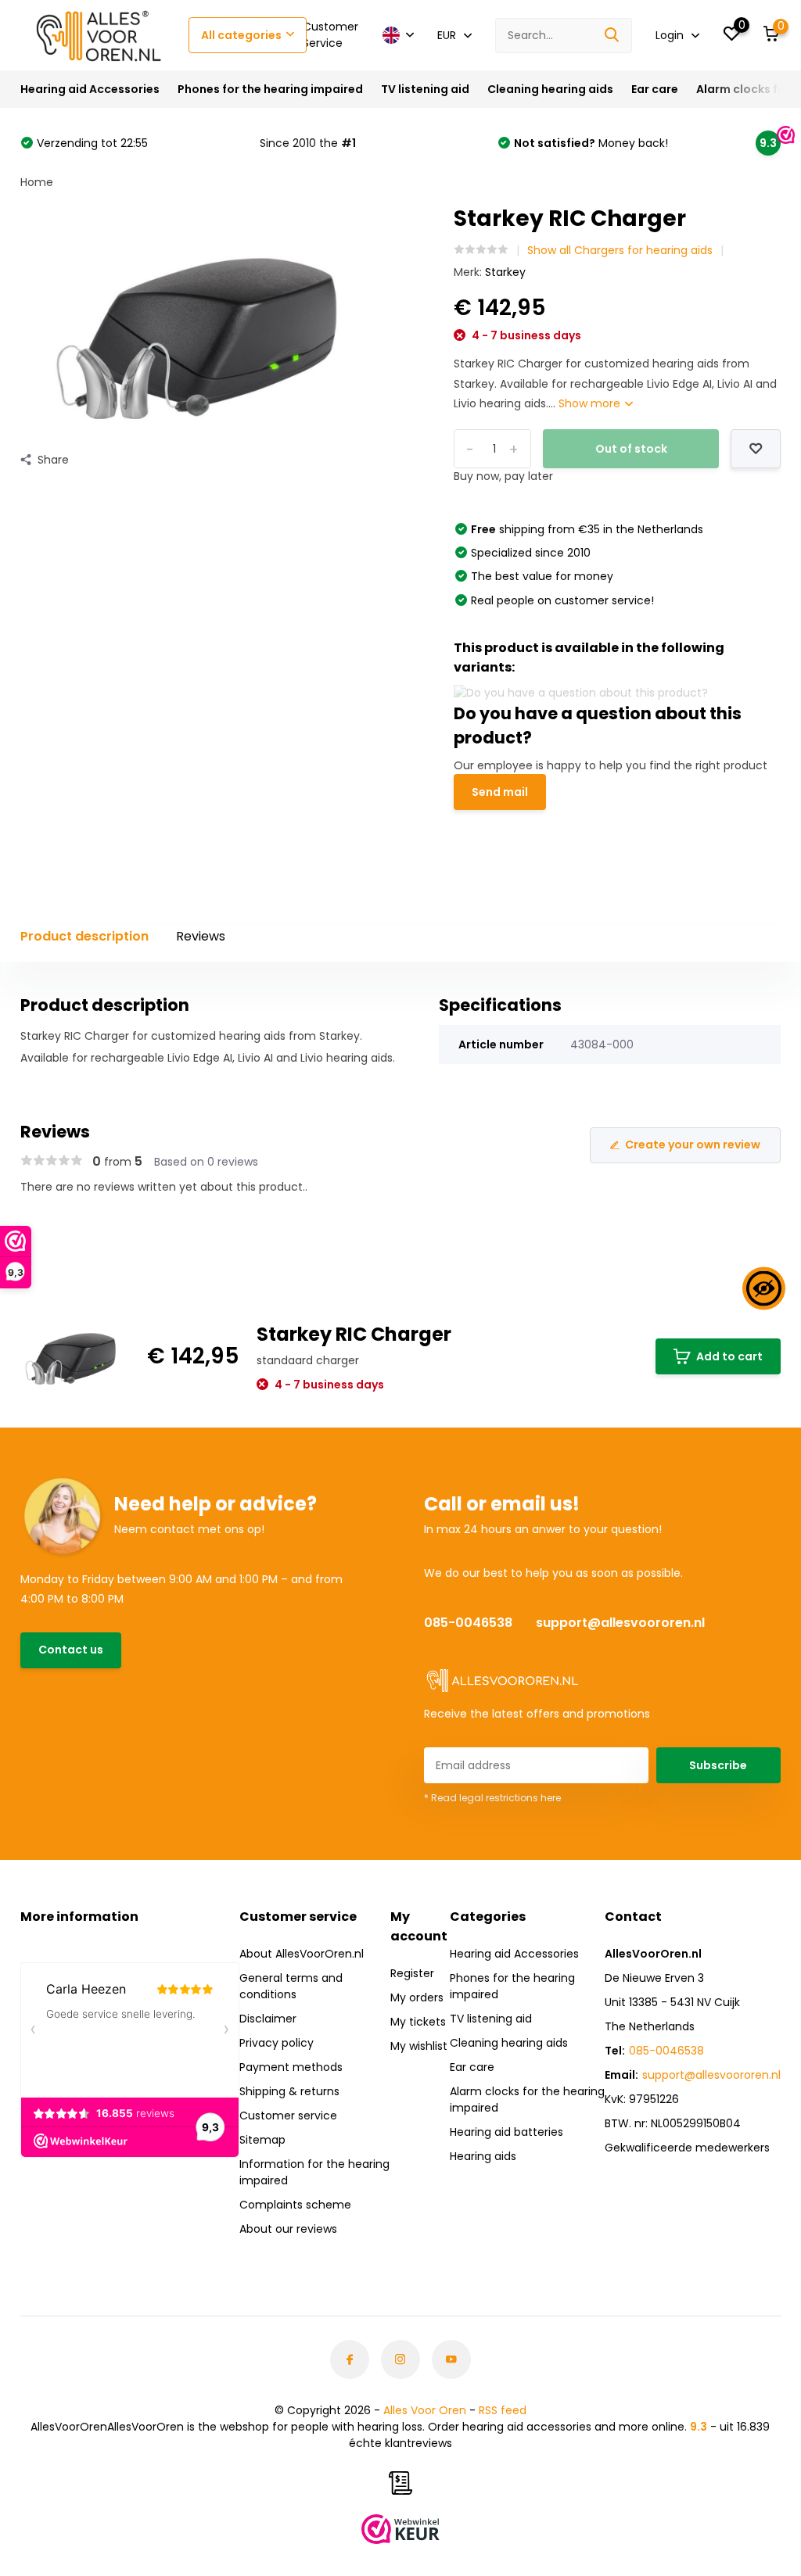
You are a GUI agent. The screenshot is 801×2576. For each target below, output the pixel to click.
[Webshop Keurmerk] (400, 2529)
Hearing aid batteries (506, 2132)
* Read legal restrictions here (492, 1798)
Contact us (71, 1650)
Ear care (655, 89)
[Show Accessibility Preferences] (764, 1288)
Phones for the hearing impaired (270, 89)
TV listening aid (425, 89)
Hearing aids (483, 2156)
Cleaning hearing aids (550, 89)
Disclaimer (268, 2019)
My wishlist (419, 2046)
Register (412, 1973)
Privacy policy (277, 2043)
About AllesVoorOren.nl (302, 1954)
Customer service (288, 2116)
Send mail (500, 792)
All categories (241, 35)
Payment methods (291, 2067)
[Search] (612, 36)
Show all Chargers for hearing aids (620, 250)
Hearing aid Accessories (90, 89)
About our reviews (288, 2229)
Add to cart (729, 1356)
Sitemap (262, 2140)
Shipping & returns (289, 2091)
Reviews (201, 936)
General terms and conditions (291, 1986)
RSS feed (503, 2410)
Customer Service (330, 35)
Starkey (505, 272)
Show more (591, 403)
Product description (84, 936)
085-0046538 (468, 1623)
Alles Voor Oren (425, 2410)
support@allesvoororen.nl (620, 1623)
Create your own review (693, 1145)
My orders (417, 1997)
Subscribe (718, 1765)
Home (37, 182)
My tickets (418, 2022)
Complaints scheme (295, 2205)
